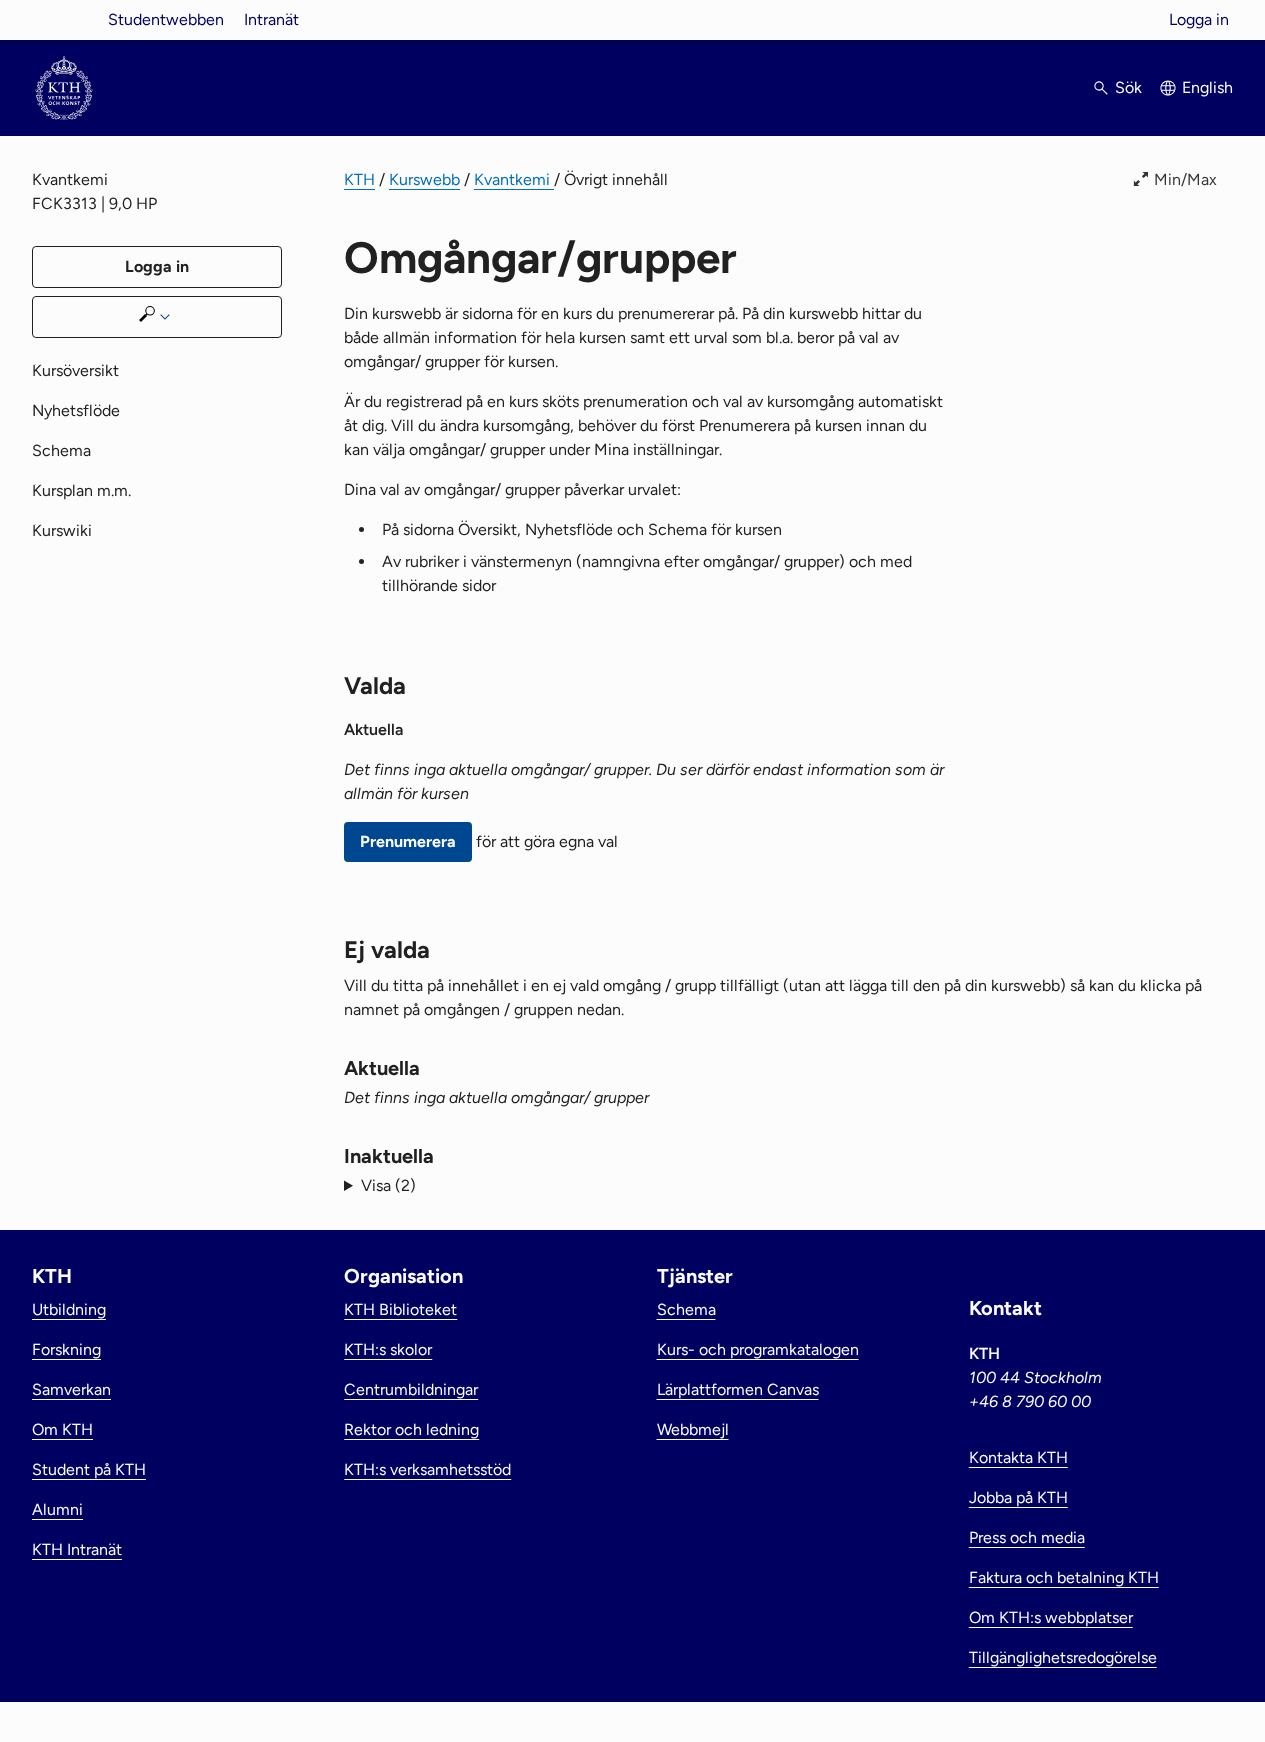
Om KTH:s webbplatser (1051, 1617)
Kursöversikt (75, 370)
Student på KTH (89, 1469)
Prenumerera (408, 841)
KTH (359, 179)
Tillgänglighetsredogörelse (1063, 1657)
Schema (61, 450)
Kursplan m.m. (81, 490)
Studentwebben (166, 19)
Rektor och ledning (411, 1429)
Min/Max (1185, 179)
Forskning (66, 1349)
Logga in (1199, 19)
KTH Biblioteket (400, 1309)
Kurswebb (424, 179)
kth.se (64, 19)
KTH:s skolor (388, 1349)
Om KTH (62, 1429)
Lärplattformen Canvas (738, 1389)
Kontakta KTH (1018, 1457)
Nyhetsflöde (76, 410)
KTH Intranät (77, 1549)
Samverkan (71, 1389)
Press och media (1027, 1537)
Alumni (57, 1509)
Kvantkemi (514, 179)
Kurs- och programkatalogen (758, 1349)
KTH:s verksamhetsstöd (427, 1469)
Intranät (271, 19)
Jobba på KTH (1018, 1497)
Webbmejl (693, 1429)
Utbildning (69, 1309)
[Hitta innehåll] (157, 317)
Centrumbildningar (411, 1389)
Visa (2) (388, 1185)
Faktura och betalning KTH (1064, 1577)
